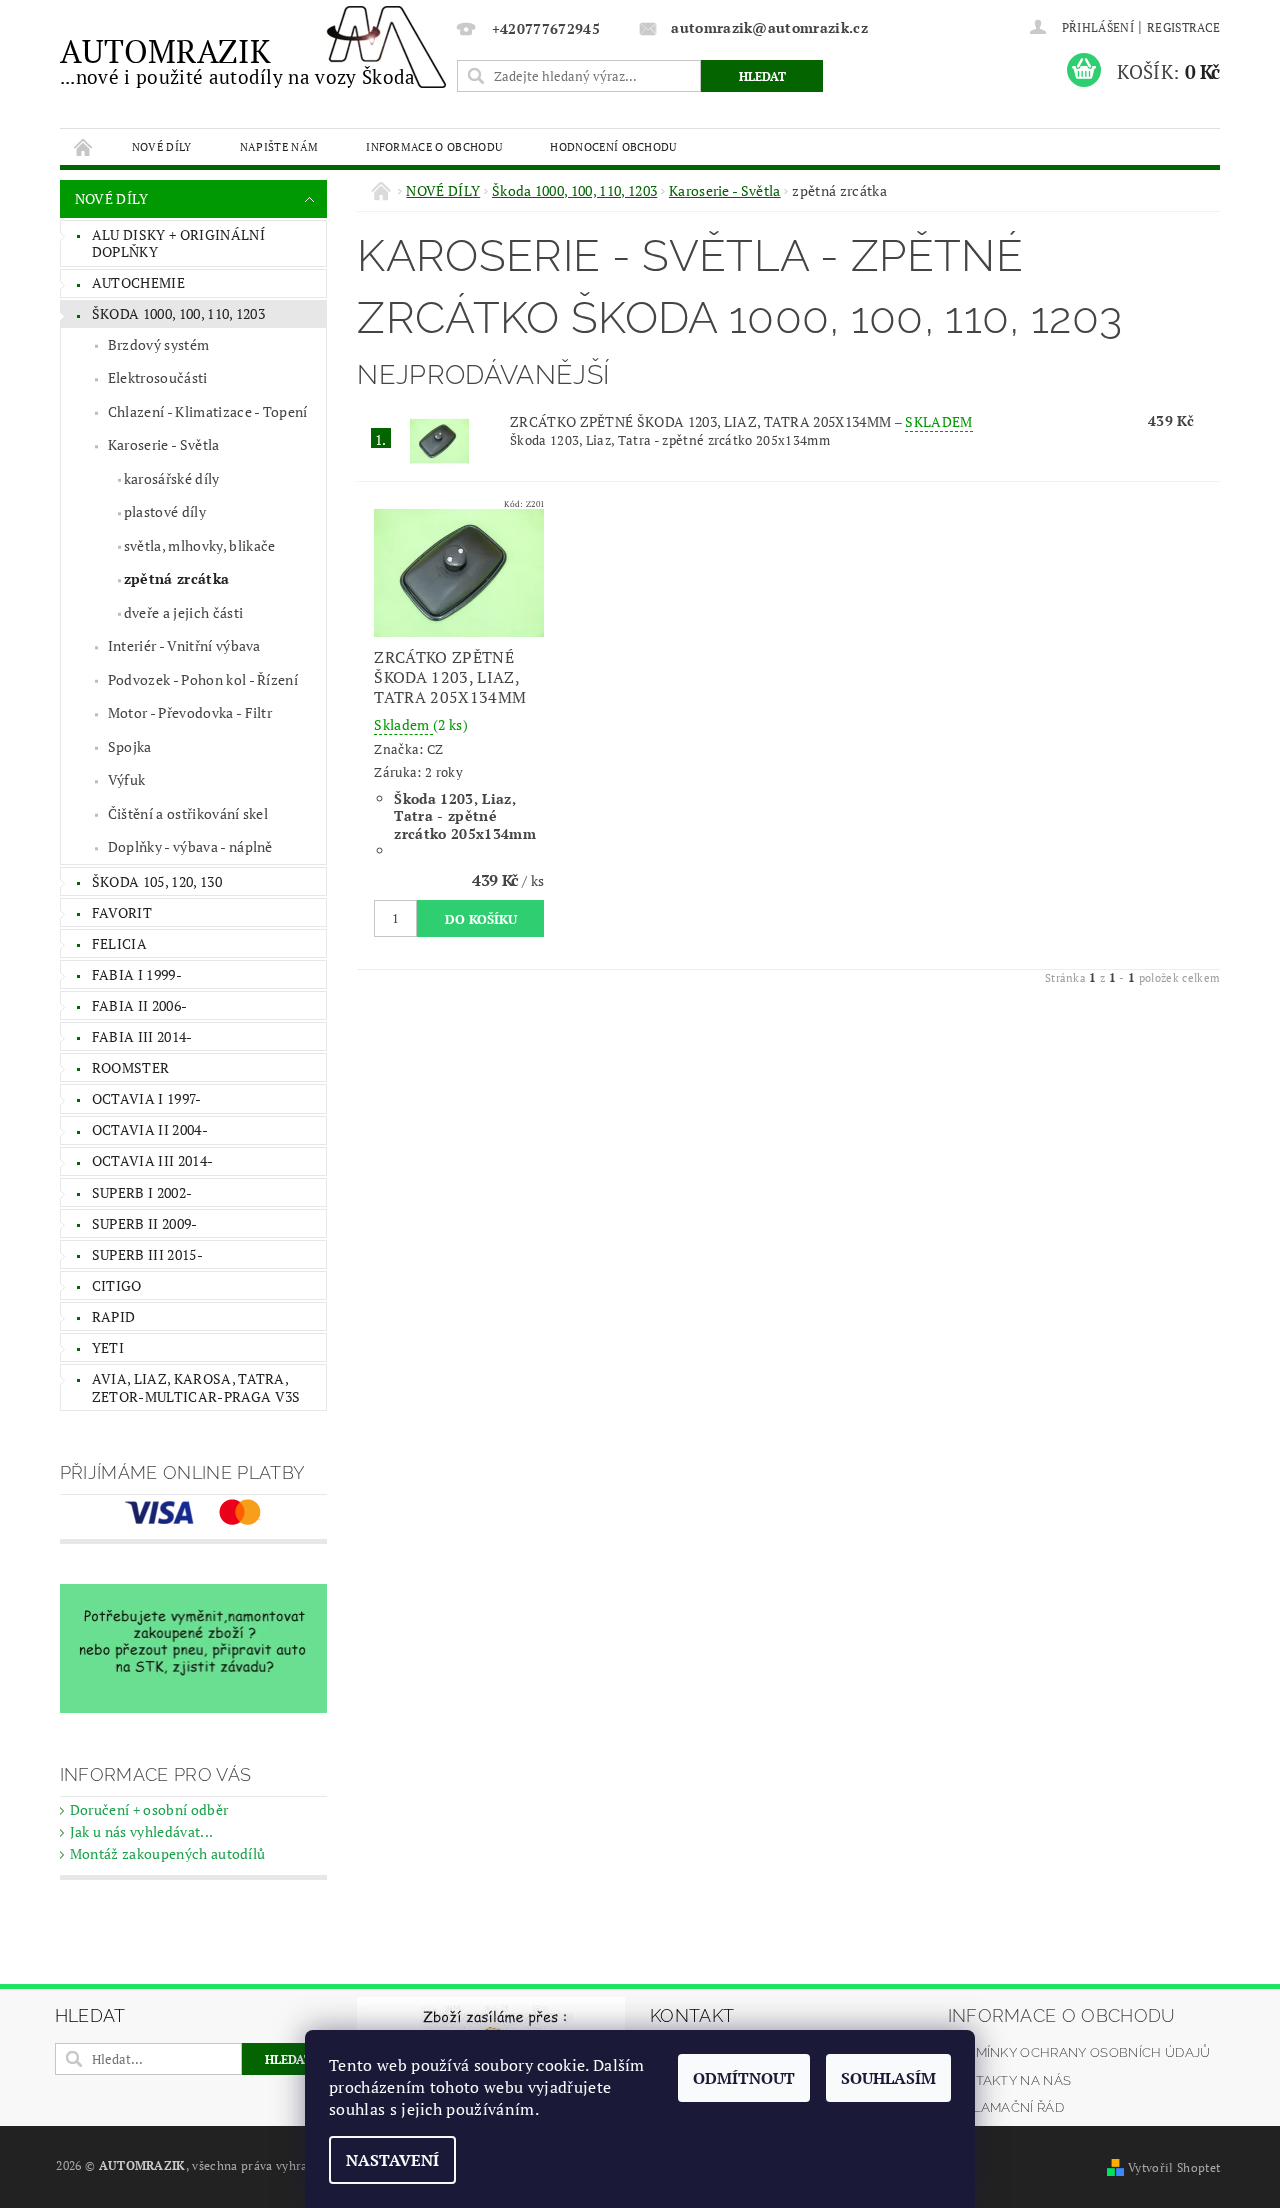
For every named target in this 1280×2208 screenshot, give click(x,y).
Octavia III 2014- (152, 1160)
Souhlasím (888, 2078)
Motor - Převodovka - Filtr (190, 712)
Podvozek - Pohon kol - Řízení (203, 679)
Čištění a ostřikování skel (188, 813)
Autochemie (138, 282)
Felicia (119, 943)
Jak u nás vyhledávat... (141, 1831)
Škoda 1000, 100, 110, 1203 (178, 313)
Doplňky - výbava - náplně (190, 846)
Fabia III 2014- (142, 1036)
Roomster (131, 1067)
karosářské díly (172, 478)
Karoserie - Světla (164, 444)
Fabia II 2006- (139, 1005)
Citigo (117, 1285)
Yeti (108, 1347)
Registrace (1183, 27)
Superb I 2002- (142, 1192)
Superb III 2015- (147, 1254)
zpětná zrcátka (176, 578)
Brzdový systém (158, 344)
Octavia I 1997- (147, 1098)
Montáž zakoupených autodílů (168, 1853)
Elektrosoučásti (158, 377)
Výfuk (127, 779)
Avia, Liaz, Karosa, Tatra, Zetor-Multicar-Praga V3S (196, 1387)
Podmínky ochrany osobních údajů (1079, 2052)
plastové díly (165, 511)
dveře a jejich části (183, 612)
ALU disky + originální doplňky (178, 243)
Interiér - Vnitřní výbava (184, 645)
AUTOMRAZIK (238, 59)
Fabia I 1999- (137, 974)
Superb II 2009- (145, 1223)
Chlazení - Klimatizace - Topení (208, 411)
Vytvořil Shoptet (1174, 2167)
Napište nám (279, 146)
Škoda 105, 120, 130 (157, 881)
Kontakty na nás (1010, 2080)
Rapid (114, 1316)
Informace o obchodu (434, 146)
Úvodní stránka (84, 146)
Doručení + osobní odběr (149, 1809)
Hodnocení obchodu (613, 146)
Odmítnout (744, 2078)
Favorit (122, 912)
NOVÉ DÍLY (162, 146)
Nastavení (392, 2160)
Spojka (130, 746)
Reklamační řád (1006, 2107)
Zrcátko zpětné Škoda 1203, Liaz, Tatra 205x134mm (741, 421)
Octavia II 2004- (150, 1129)
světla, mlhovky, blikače (200, 545)
